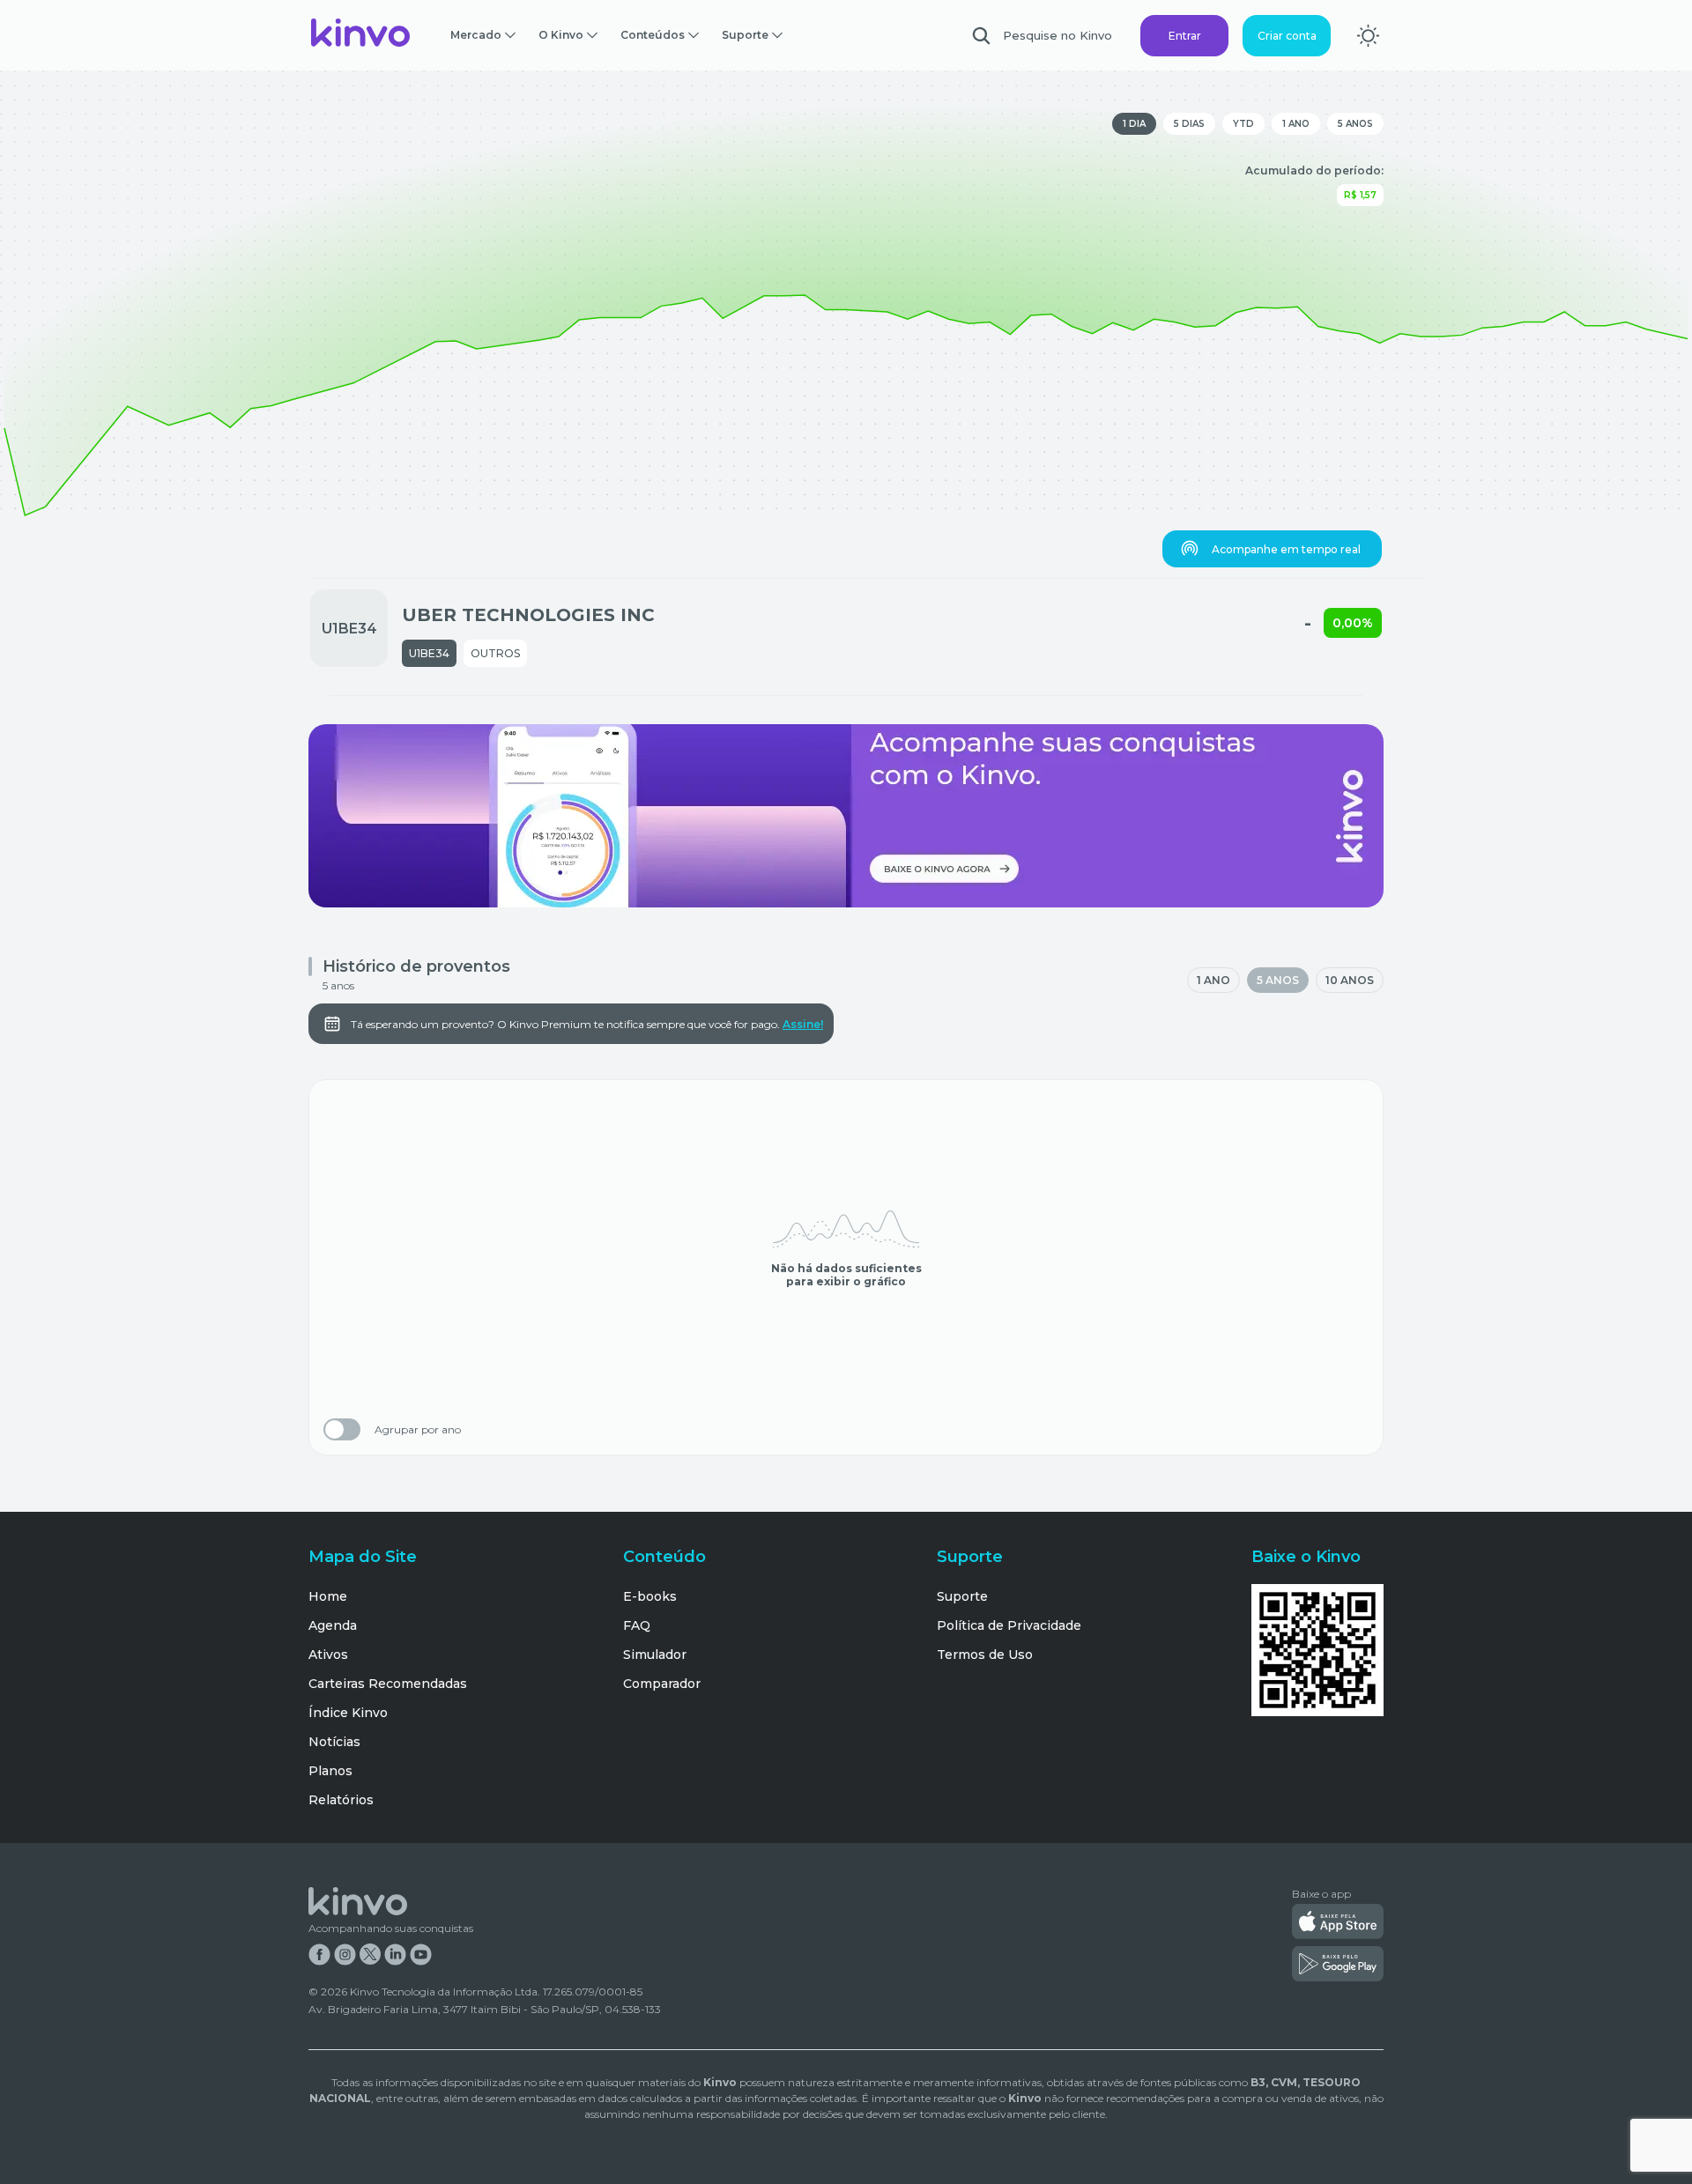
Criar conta (1287, 36)
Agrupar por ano (418, 1430)
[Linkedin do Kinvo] (395, 1956)
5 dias (1189, 124)
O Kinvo (561, 35)
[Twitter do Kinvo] (370, 1956)
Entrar (1185, 36)
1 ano (1296, 124)
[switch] (342, 1429)
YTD (1243, 124)
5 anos (1355, 124)
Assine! (803, 1024)
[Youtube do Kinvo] (421, 1956)
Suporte (745, 35)
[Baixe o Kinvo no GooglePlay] (1338, 1966)
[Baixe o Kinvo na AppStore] (1338, 1923)
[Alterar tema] (1368, 36)
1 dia (1134, 124)
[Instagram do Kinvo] (345, 1956)
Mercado (476, 35)
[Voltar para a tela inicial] (361, 35)
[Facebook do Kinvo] (319, 1956)
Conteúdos (653, 35)
